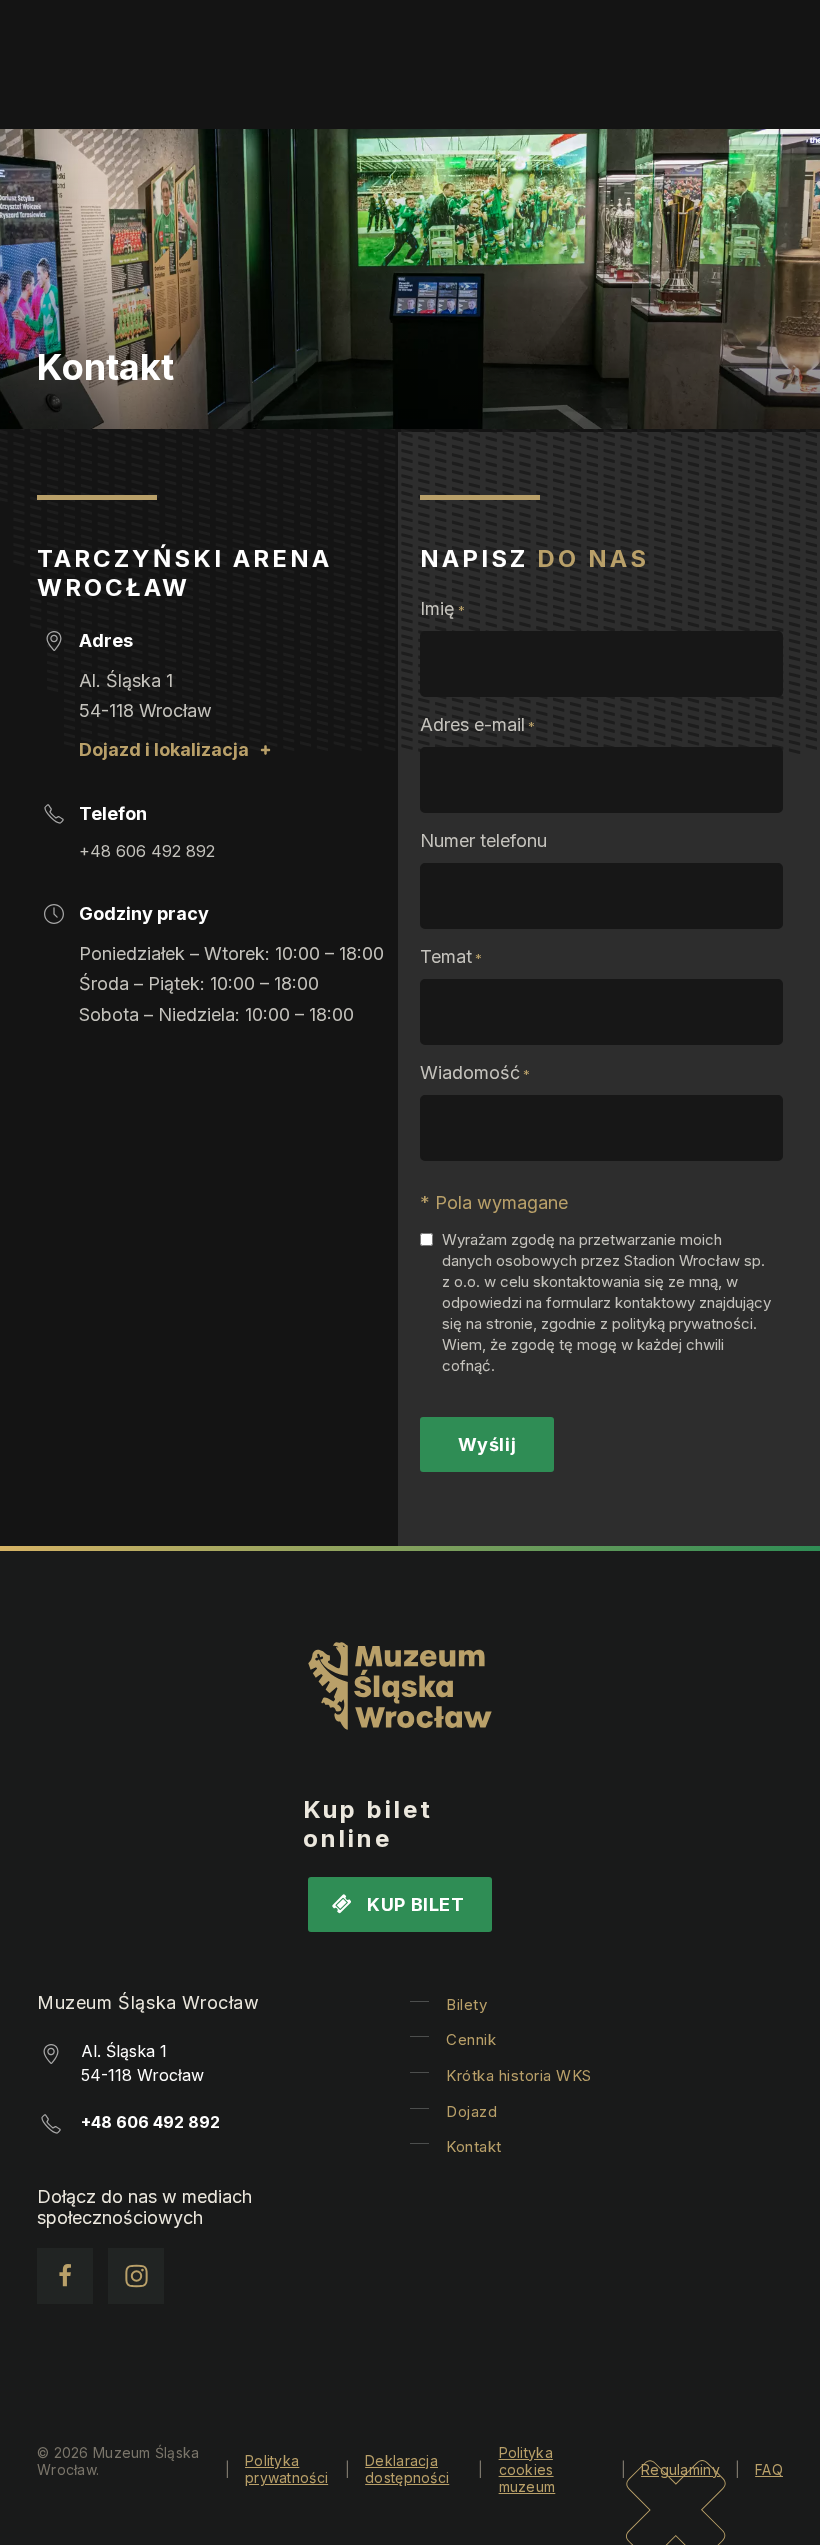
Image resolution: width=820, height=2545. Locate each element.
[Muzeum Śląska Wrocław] (400, 1690)
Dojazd (471, 2111)
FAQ (769, 2469)
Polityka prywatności (286, 2469)
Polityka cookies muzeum (527, 2469)
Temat (451, 956)
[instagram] (136, 2276)
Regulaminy (680, 2469)
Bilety (466, 2004)
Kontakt (474, 2146)
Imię (442, 608)
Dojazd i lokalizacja (164, 749)
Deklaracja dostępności (407, 2469)
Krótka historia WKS (519, 2075)
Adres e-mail (477, 724)
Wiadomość (475, 1072)
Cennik (471, 2039)
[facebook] (65, 2276)
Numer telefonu (483, 840)
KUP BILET (415, 1904)
